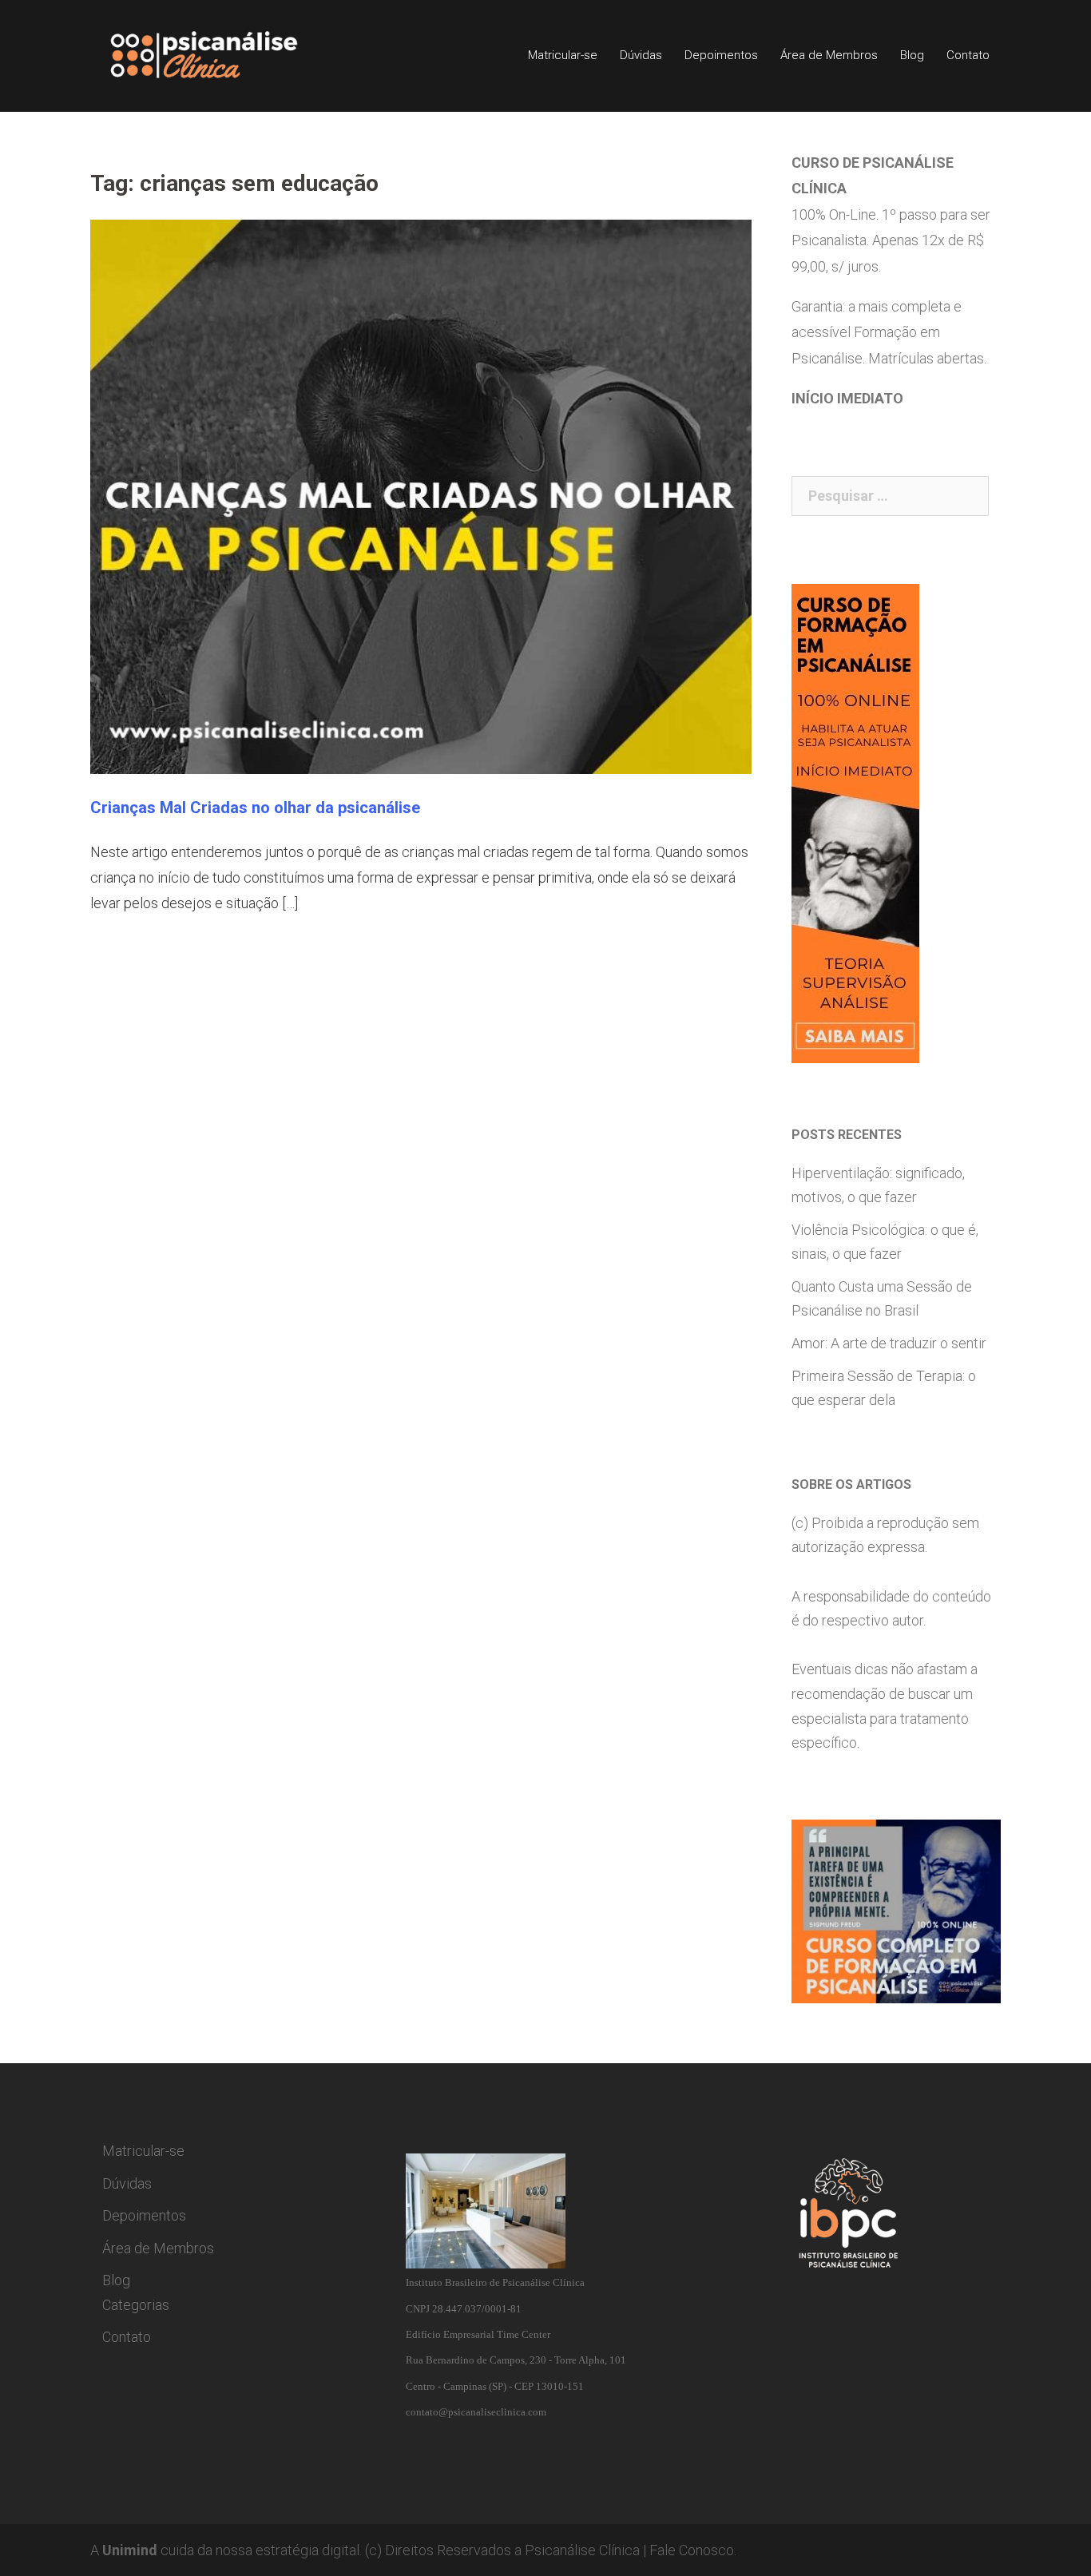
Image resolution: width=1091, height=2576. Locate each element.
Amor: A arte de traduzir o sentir (889, 1343)
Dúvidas (641, 55)
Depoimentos (721, 55)
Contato (968, 55)
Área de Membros (829, 55)
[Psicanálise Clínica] (226, 55)
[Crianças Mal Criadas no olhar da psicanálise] (421, 496)
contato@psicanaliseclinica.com (476, 2412)
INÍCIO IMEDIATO (847, 398)
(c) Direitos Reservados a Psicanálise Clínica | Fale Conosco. (551, 2550)
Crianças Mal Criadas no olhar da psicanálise (255, 808)
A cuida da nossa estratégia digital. (226, 2550)
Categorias (136, 2305)
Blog (912, 55)
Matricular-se (563, 55)
